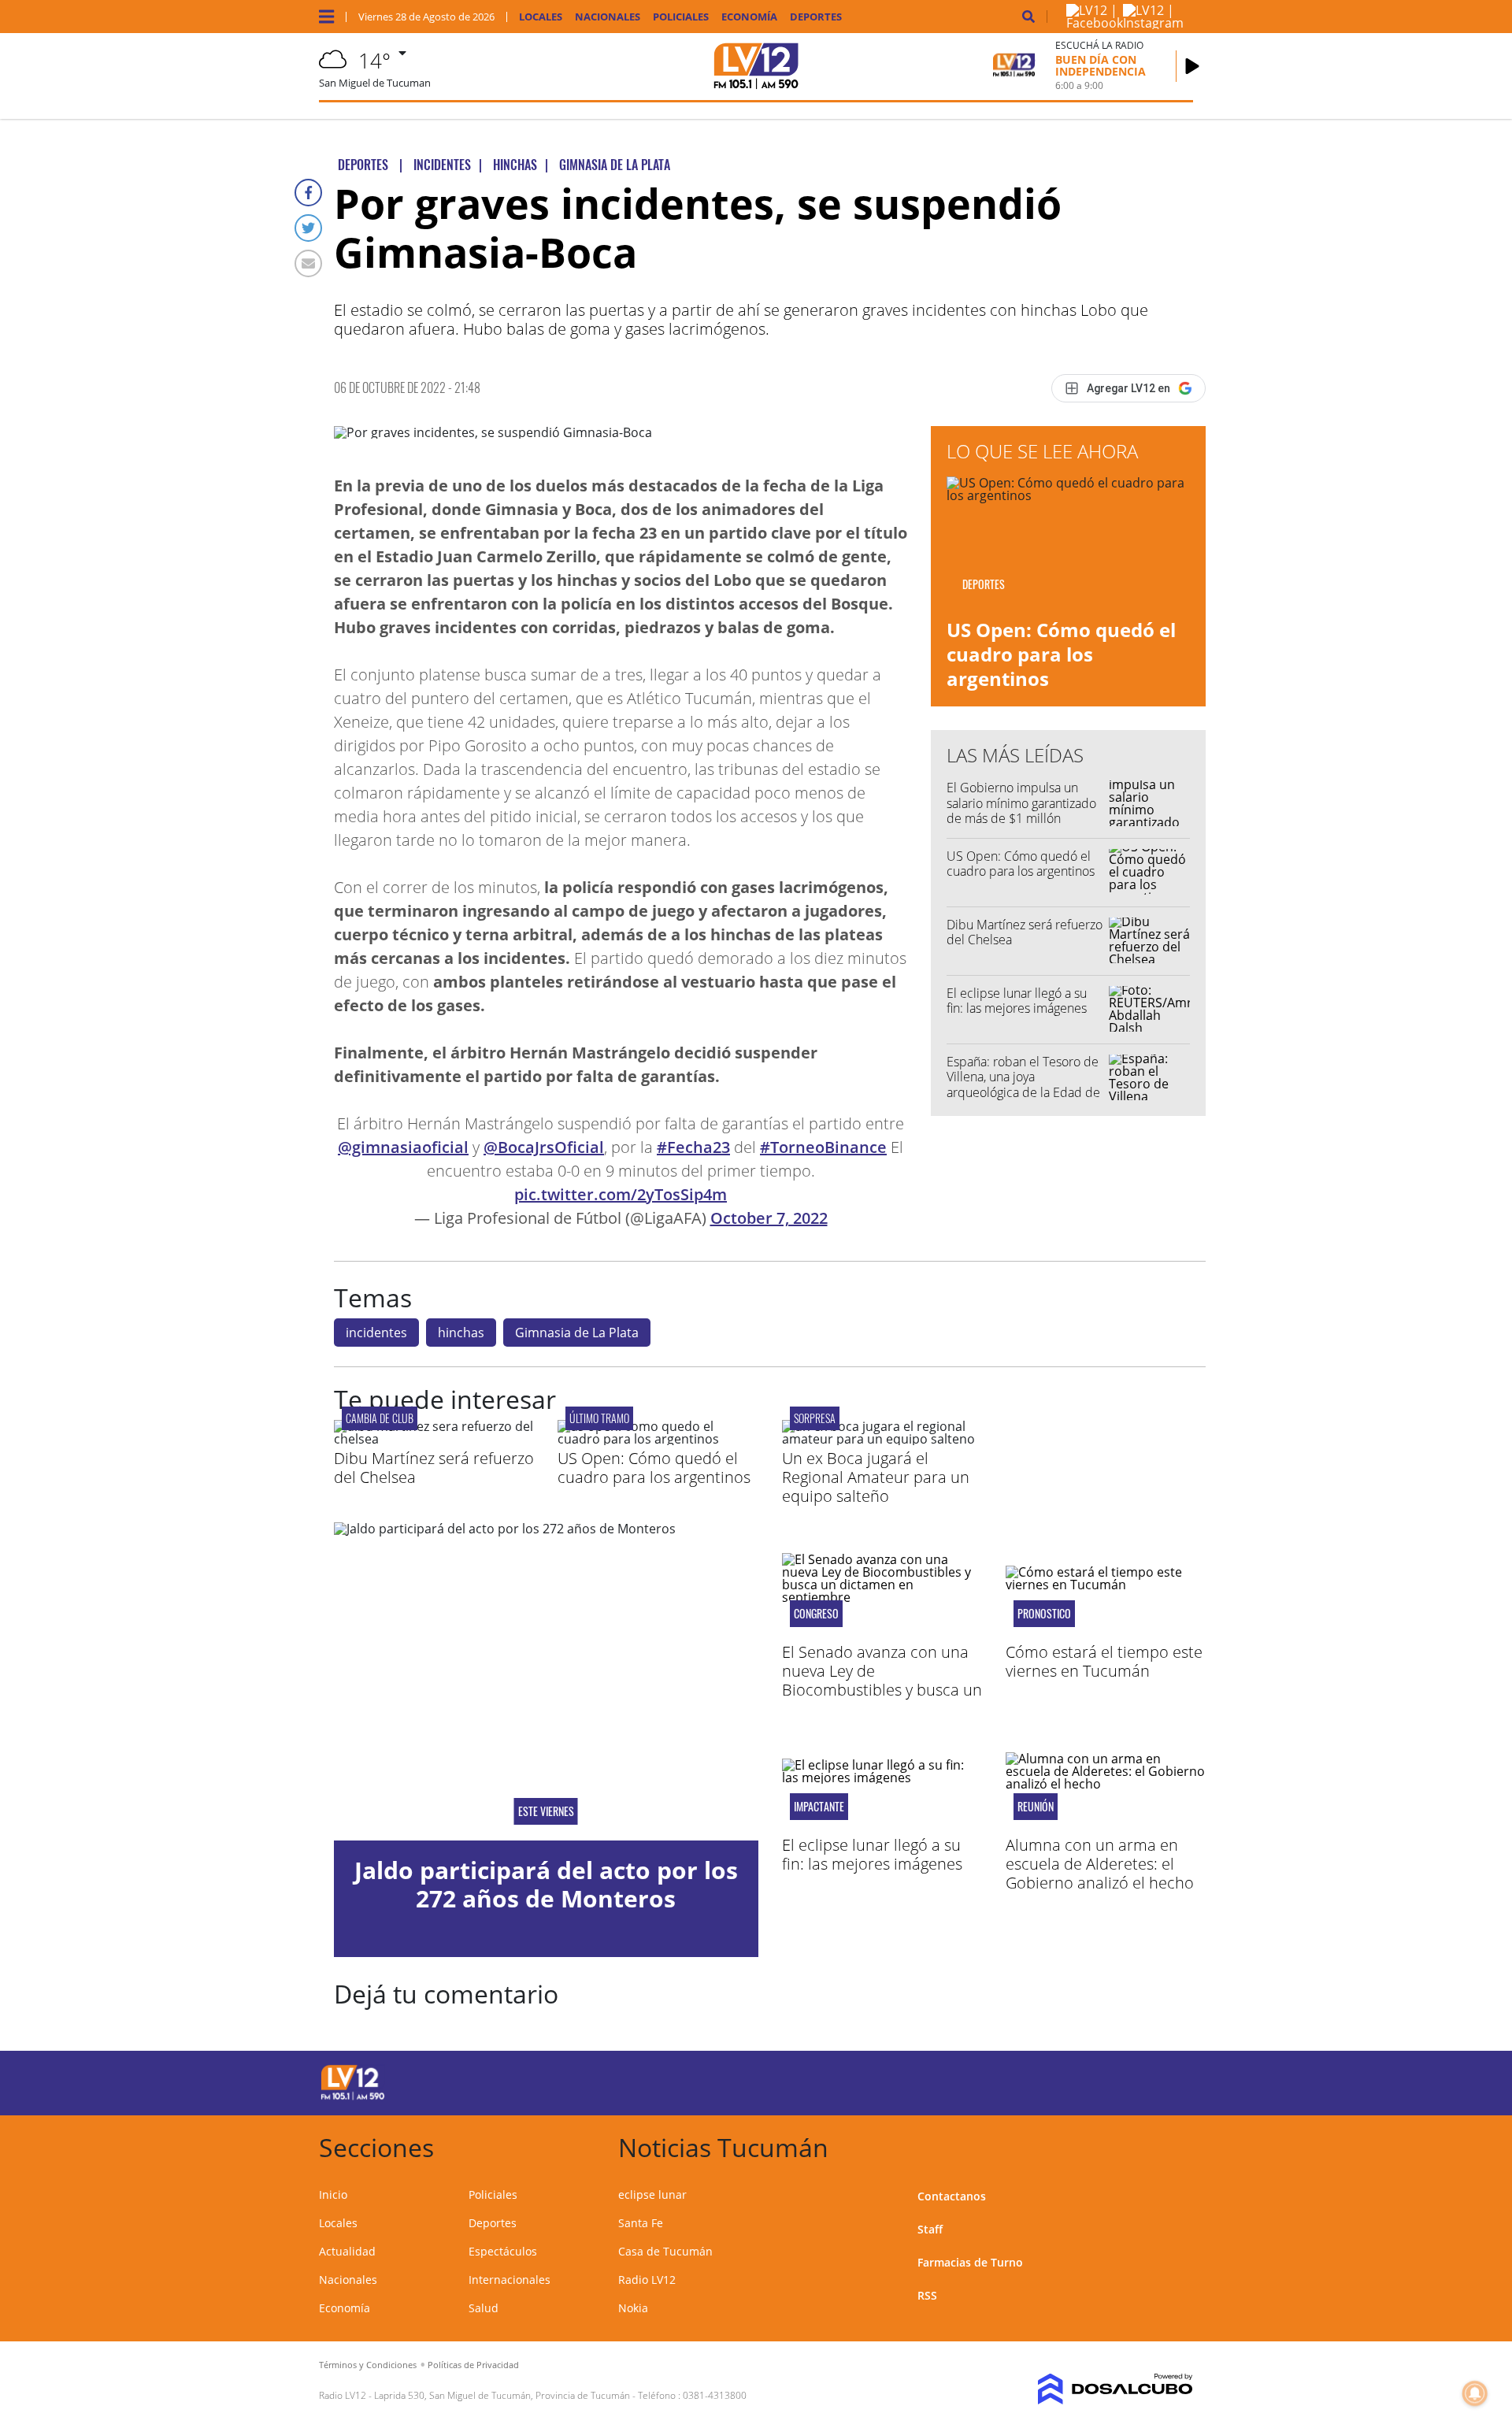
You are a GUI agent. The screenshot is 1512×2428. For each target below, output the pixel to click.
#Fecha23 (693, 1147)
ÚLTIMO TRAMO (599, 1418)
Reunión (1036, 1807)
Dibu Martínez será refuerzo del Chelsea (1025, 932)
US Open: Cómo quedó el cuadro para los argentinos (1061, 654)
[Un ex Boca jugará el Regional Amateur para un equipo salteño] (882, 1439)
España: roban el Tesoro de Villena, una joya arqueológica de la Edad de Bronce (1023, 1084)
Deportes (816, 17)
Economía (749, 17)
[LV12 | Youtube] (1082, 2080)
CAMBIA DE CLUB (380, 1418)
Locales (541, 17)
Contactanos (952, 2196)
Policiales (681, 17)
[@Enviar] (308, 263)
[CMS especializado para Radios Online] (1093, 2389)
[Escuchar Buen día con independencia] (1192, 66)
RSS (927, 2295)
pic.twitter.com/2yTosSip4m (621, 1194)
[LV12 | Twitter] (1021, 2080)
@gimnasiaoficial (403, 1147)
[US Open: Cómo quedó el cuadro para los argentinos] (658, 1439)
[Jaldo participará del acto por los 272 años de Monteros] (546, 1681)
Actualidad (347, 2251)
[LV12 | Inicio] (1175, 2145)
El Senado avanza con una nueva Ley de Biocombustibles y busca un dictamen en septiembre (882, 1680)
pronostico (1044, 1614)
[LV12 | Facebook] (1095, 23)
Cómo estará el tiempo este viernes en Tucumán (1104, 1661)
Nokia (633, 2308)
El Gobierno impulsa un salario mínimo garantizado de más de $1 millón (1021, 803)
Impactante (819, 1807)
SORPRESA (815, 1418)
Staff (930, 2229)
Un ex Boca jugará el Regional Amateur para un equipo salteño (876, 1477)
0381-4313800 (715, 2395)
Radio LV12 (647, 2280)
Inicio (333, 2194)
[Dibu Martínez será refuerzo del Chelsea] (434, 1439)
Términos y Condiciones (368, 2365)
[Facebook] (308, 193)
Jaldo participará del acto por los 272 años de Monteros (546, 1884)
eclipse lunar (652, 2194)
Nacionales (608, 17)
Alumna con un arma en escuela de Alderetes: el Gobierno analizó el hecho (1100, 1864)
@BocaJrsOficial (544, 1147)
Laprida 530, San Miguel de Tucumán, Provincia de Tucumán (502, 2395)
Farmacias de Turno (970, 2262)
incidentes (376, 1333)
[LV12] (353, 2097)
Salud (484, 2308)
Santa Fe (641, 2223)
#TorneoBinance (823, 1147)
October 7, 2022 (769, 1218)
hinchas (461, 1333)
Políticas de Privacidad (473, 2365)
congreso (816, 1614)
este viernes (546, 1811)
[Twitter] (308, 228)
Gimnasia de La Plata (577, 1333)
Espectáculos (503, 2251)
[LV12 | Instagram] (1153, 23)
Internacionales (510, 2280)
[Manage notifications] (1475, 2393)
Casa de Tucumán (665, 2251)
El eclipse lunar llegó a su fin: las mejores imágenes (1017, 1001)
